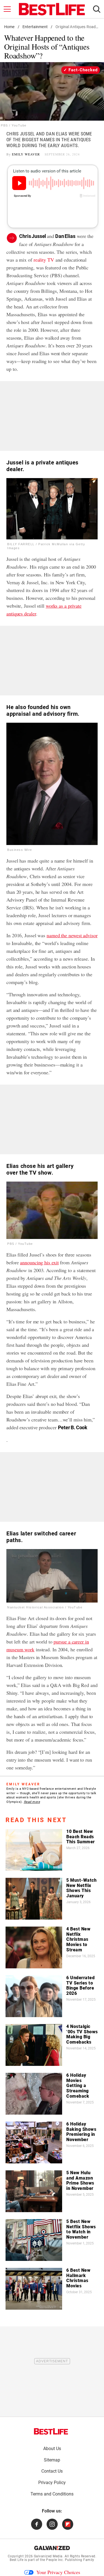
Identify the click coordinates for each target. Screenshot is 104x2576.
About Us (52, 2449)
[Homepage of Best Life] (51, 2431)
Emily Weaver (26, 154)
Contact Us (52, 2471)
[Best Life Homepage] (52, 9)
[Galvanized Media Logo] (52, 2548)
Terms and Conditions (52, 2494)
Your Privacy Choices (58, 2572)
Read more (32, 1802)
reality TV (44, 260)
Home (9, 27)
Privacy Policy (52, 2483)
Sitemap (52, 2460)
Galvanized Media (48, 2556)
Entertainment (35, 27)
